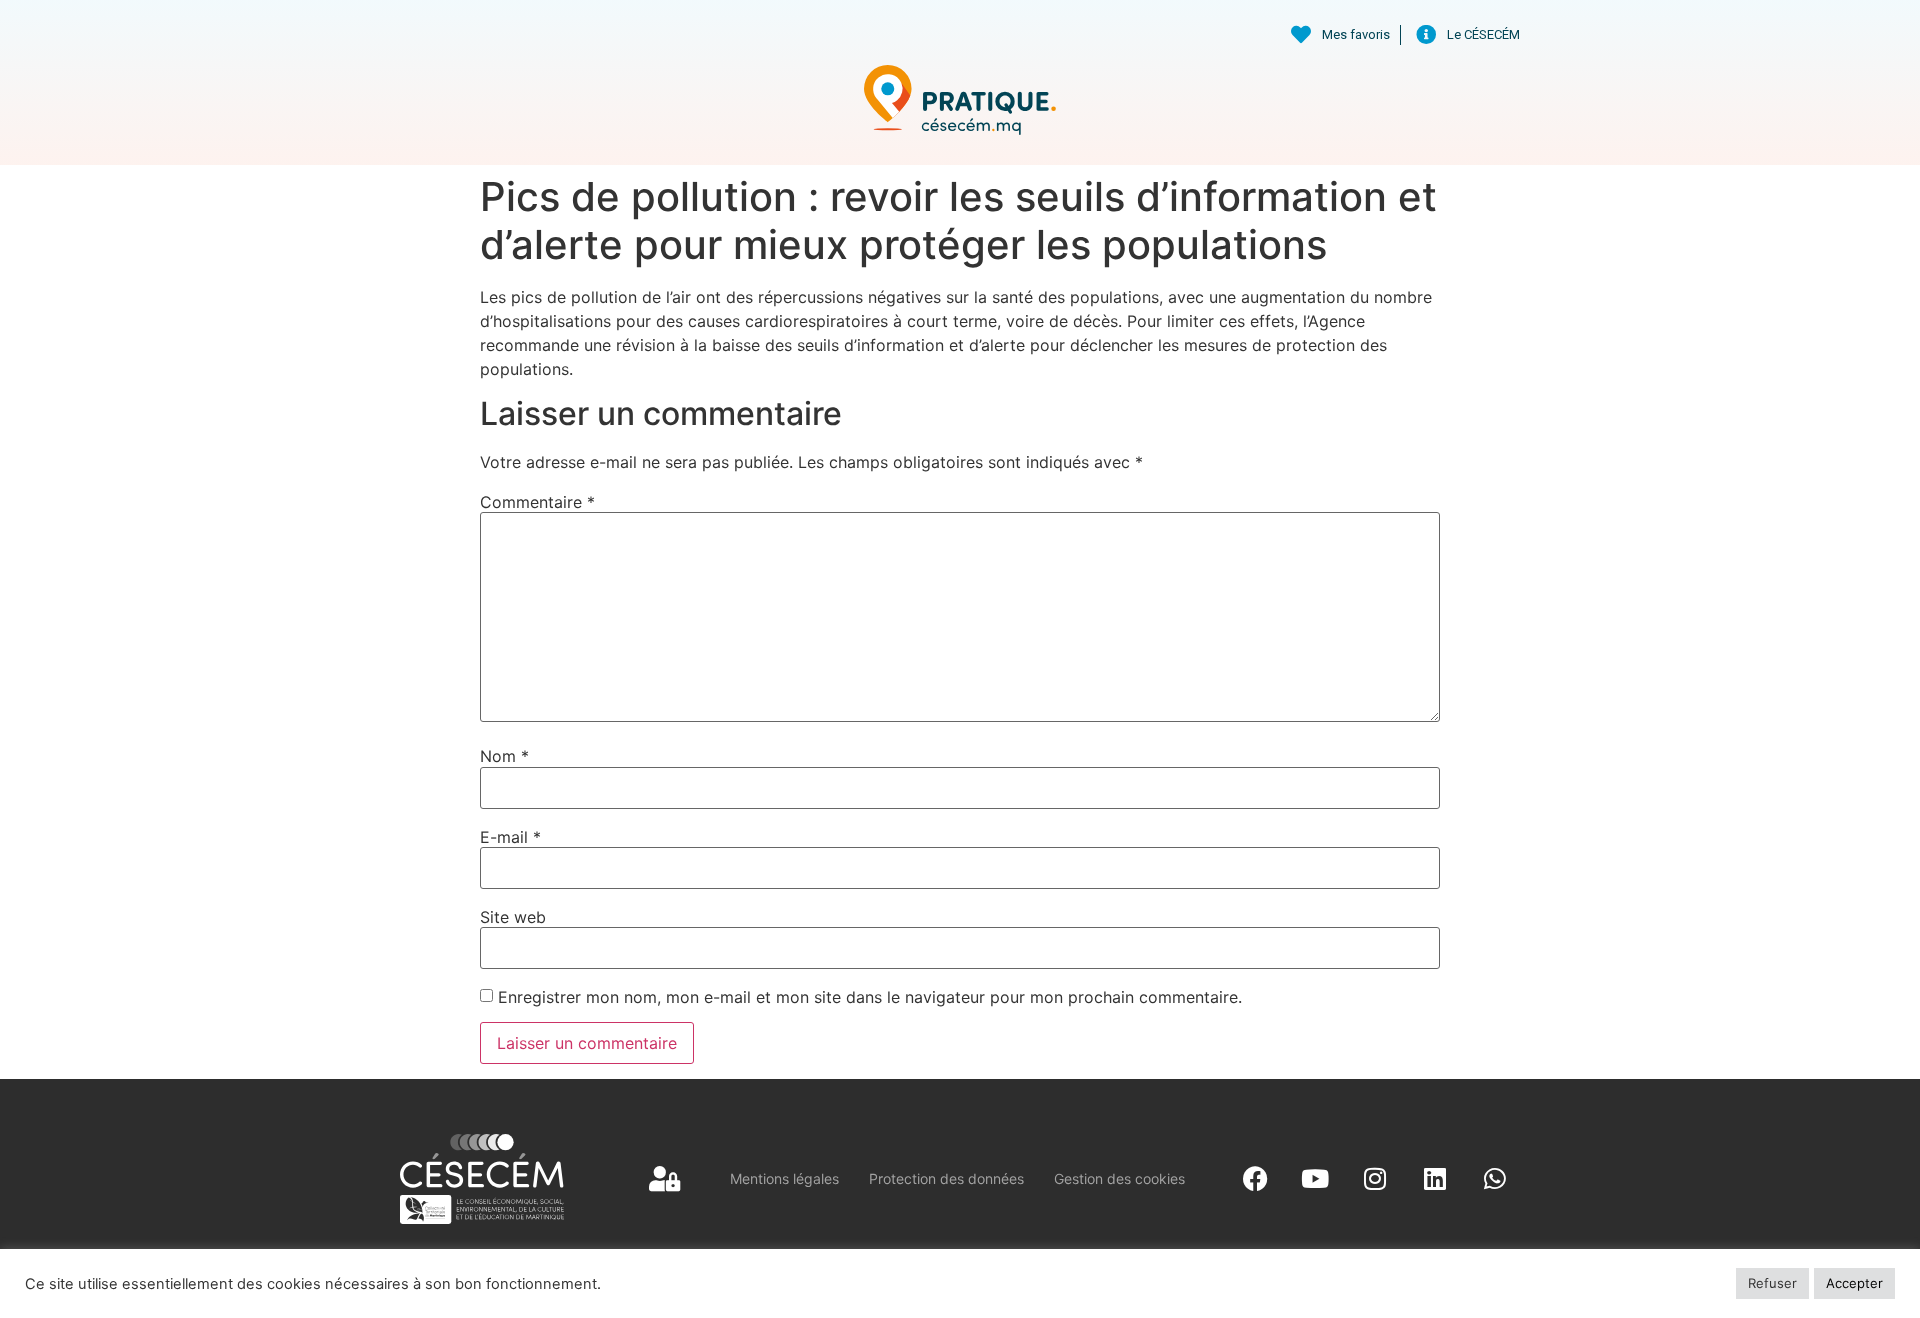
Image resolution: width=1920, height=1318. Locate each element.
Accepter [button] (1854, 1283)
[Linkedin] (1435, 1179)
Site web (513, 917)
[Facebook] (1255, 1179)
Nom (504, 756)
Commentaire (537, 502)
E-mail (510, 837)
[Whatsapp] (1495, 1179)
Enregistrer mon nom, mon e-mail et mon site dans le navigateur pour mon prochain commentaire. (870, 997)
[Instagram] (1375, 1179)
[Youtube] (1315, 1179)
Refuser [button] (1772, 1283)
